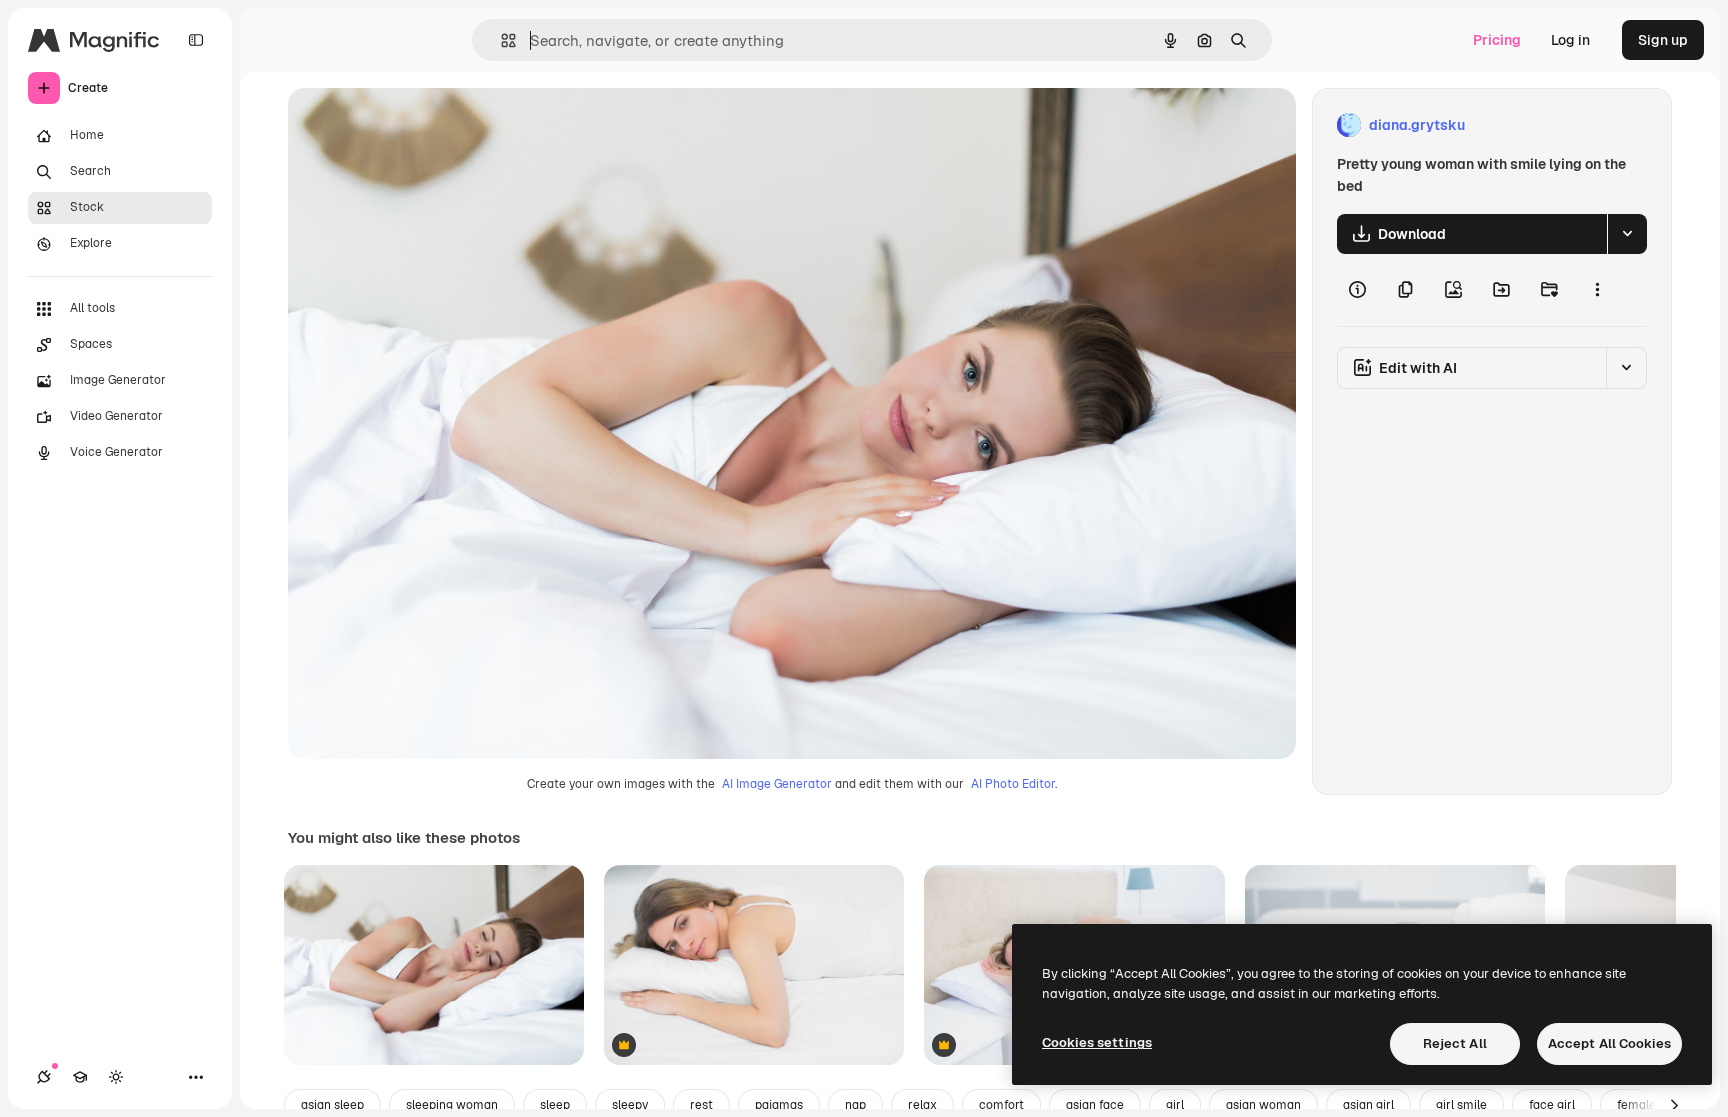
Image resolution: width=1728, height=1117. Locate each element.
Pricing (1497, 40)
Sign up (1663, 40)
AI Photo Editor (1013, 784)
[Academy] (80, 1077)
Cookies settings (1097, 1042)
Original (416, 125)
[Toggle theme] (116, 1077)
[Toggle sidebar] (196, 40)
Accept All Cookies (1609, 1043)
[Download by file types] (1627, 234)
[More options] (1597, 290)
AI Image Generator (777, 784)
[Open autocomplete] (500, 40)
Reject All (1455, 1043)
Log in (1570, 40)
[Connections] (44, 1077)
